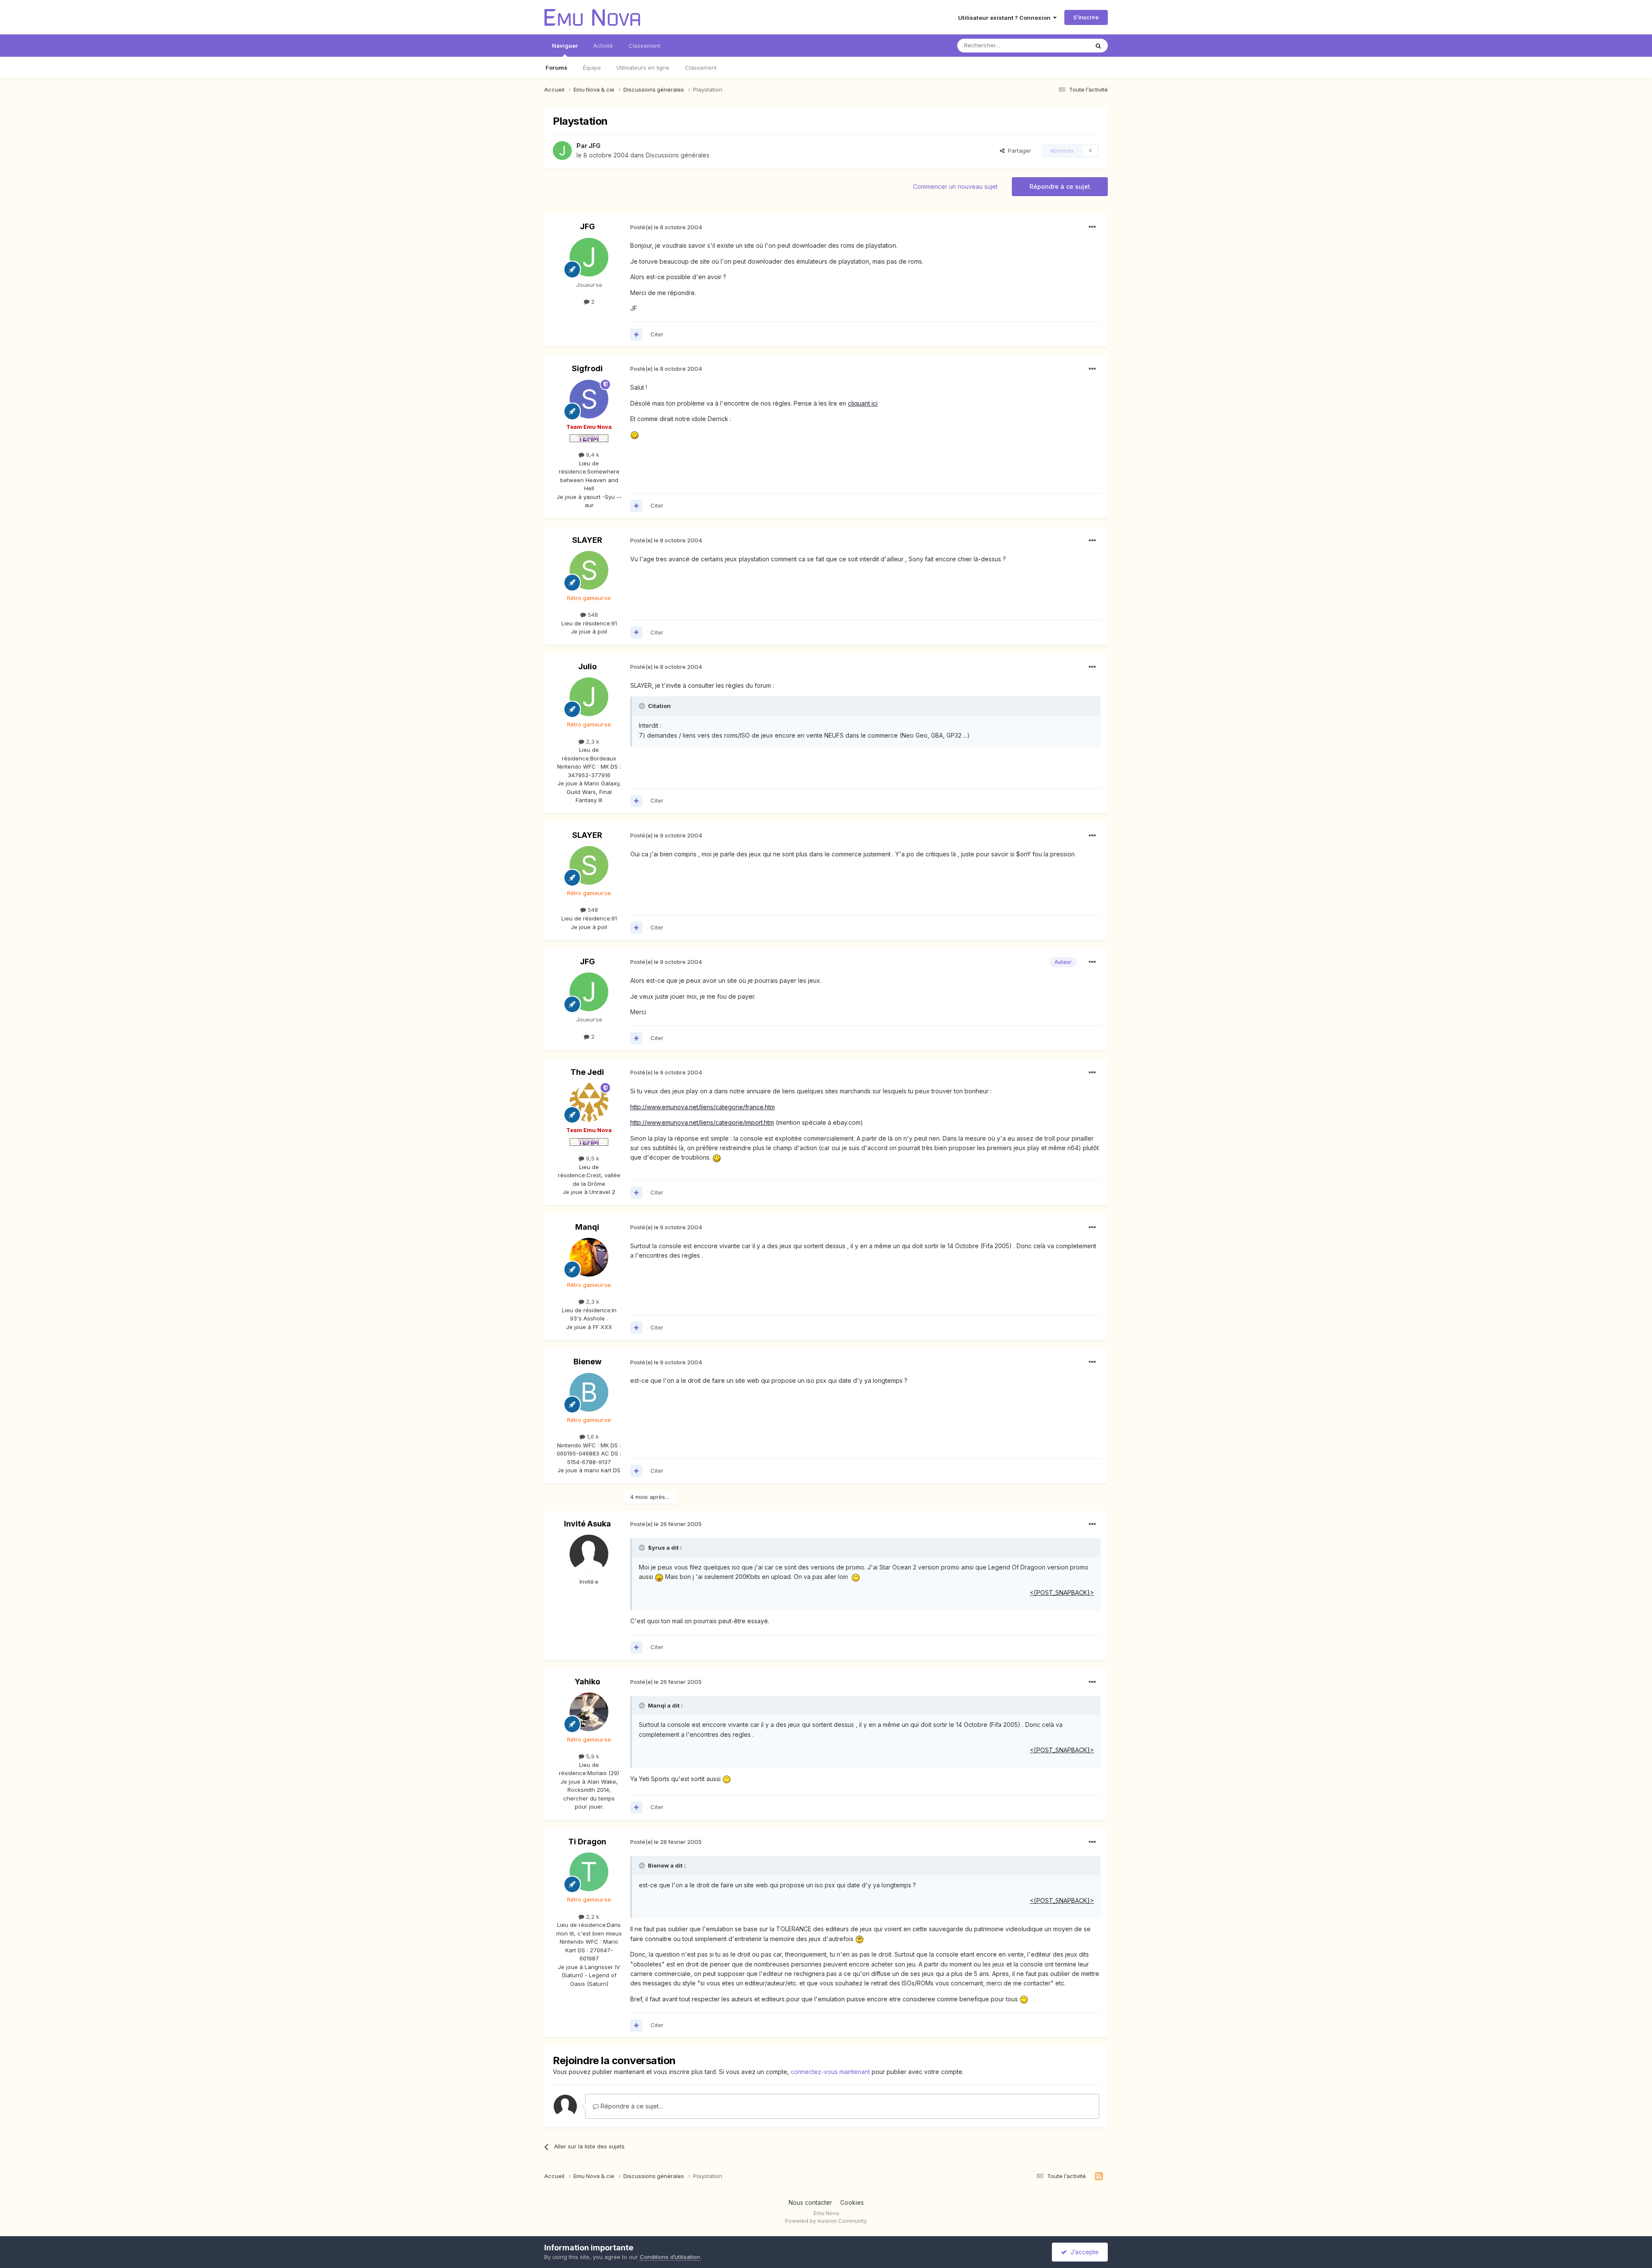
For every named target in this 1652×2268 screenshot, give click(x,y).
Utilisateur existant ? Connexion (1006, 18)
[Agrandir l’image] (635, 435)
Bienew (587, 1362)
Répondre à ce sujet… (631, 2106)
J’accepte (1083, 2252)
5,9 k (592, 1756)
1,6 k (592, 1437)
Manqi (587, 1227)
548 (592, 615)
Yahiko (587, 1682)
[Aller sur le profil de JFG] (562, 151)
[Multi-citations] (636, 335)
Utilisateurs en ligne (643, 68)
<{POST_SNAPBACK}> (1062, 1750)
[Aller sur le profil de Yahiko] (589, 1712)
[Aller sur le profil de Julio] (589, 697)
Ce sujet (1067, 45)
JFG (595, 146)
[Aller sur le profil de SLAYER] (589, 570)
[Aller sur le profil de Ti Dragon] (589, 1872)
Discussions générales (678, 155)
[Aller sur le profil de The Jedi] (589, 1102)
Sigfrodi (587, 368)
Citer (657, 334)
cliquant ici (863, 403)
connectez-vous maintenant (830, 2072)
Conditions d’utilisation (670, 2257)
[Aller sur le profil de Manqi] (589, 1257)
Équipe (592, 68)
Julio (587, 666)
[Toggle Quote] (643, 706)
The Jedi (587, 1072)
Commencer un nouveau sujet (955, 186)
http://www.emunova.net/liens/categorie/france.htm (703, 1107)
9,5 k (592, 1158)
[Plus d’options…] (1092, 227)
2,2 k (592, 1917)
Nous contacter (810, 2202)
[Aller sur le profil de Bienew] (589, 1392)
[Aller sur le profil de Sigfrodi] (589, 399)
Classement (701, 68)
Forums (556, 68)
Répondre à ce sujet (1060, 186)
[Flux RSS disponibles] (1099, 2176)
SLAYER (587, 540)
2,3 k (592, 742)
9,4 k (592, 455)
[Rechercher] (1098, 46)
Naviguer (565, 46)
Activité (603, 46)
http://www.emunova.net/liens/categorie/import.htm (702, 1122)
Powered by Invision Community (826, 2221)
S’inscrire (1086, 17)
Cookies (852, 2202)
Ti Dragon (587, 1842)
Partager (1018, 151)
